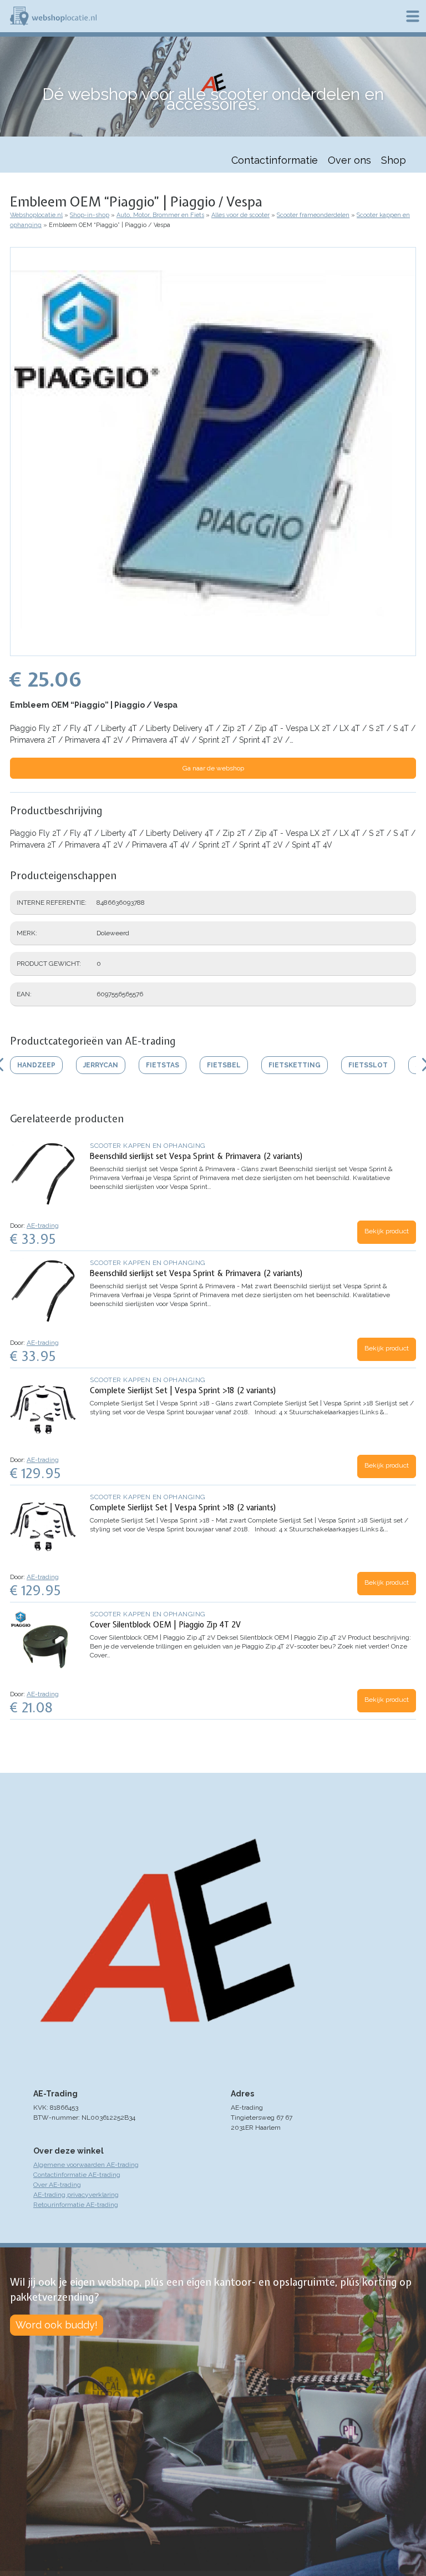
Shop (394, 160)
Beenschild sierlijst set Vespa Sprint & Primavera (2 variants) (197, 1156)
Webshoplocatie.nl (36, 215)
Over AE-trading (57, 2185)
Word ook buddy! (57, 2325)
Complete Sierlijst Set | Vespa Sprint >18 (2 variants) (183, 1390)
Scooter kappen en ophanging (148, 1146)
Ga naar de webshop (213, 768)
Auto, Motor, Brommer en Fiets (160, 215)
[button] (213, 651)
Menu (413, 16)
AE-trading (43, 1226)
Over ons (349, 160)
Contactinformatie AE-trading (77, 2175)
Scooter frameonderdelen (313, 215)
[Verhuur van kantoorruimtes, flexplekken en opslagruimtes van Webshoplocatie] (53, 16)
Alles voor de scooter (240, 215)
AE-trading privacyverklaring (76, 2195)
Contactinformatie (275, 160)
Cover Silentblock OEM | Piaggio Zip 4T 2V (165, 1625)
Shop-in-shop (90, 215)
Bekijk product (387, 1231)
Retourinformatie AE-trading (76, 2205)
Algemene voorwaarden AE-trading (86, 2165)
